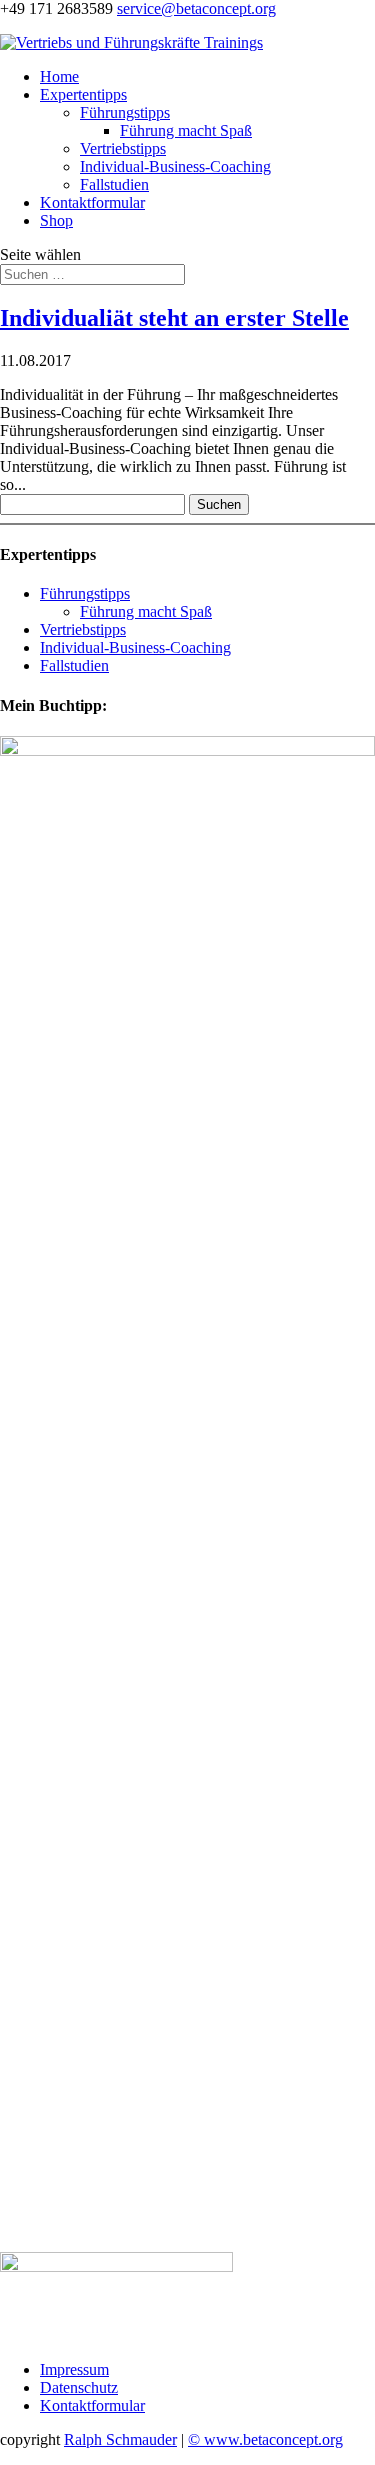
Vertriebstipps (123, 148)
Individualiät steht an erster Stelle (174, 318)
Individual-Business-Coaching (175, 166)
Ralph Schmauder (120, 2439)
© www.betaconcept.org (265, 2439)
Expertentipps (83, 94)
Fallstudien (114, 184)
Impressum (74, 2369)
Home (59, 76)
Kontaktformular (92, 202)
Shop (56, 220)
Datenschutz (79, 2387)
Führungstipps (125, 112)
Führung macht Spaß (186, 130)
